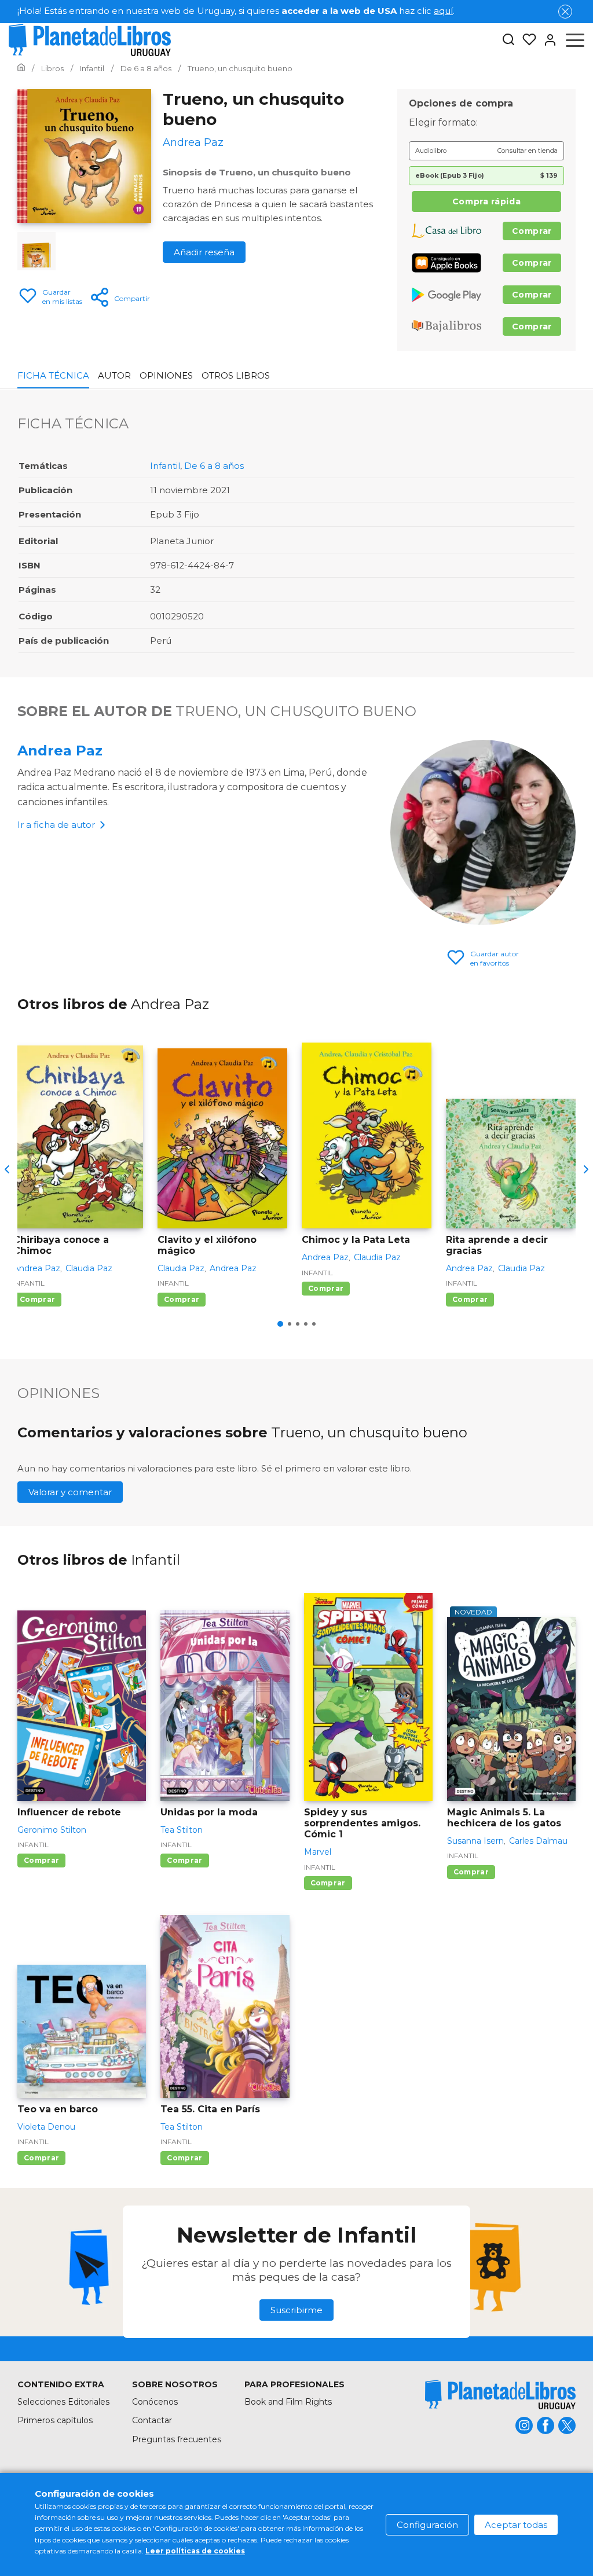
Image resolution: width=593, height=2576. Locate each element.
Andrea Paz (60, 751)
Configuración (427, 2525)
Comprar (532, 231)
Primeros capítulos (55, 2420)
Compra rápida (486, 201)
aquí (443, 11)
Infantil (165, 466)
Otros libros (236, 375)
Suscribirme (296, 2310)
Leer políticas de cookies (195, 2551)
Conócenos (155, 2402)
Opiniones (166, 375)
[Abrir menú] (575, 40)
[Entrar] (547, 40)
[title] (500, 2395)
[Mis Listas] (526, 40)
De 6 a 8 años (214, 466)
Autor (114, 375)
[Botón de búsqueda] (508, 40)
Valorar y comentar (70, 1492)
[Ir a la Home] (21, 68)
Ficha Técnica (53, 375)
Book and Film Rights (288, 2402)
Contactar (152, 2420)
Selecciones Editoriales (63, 2402)
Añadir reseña (204, 252)
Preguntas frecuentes (177, 2439)
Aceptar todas (516, 2525)
